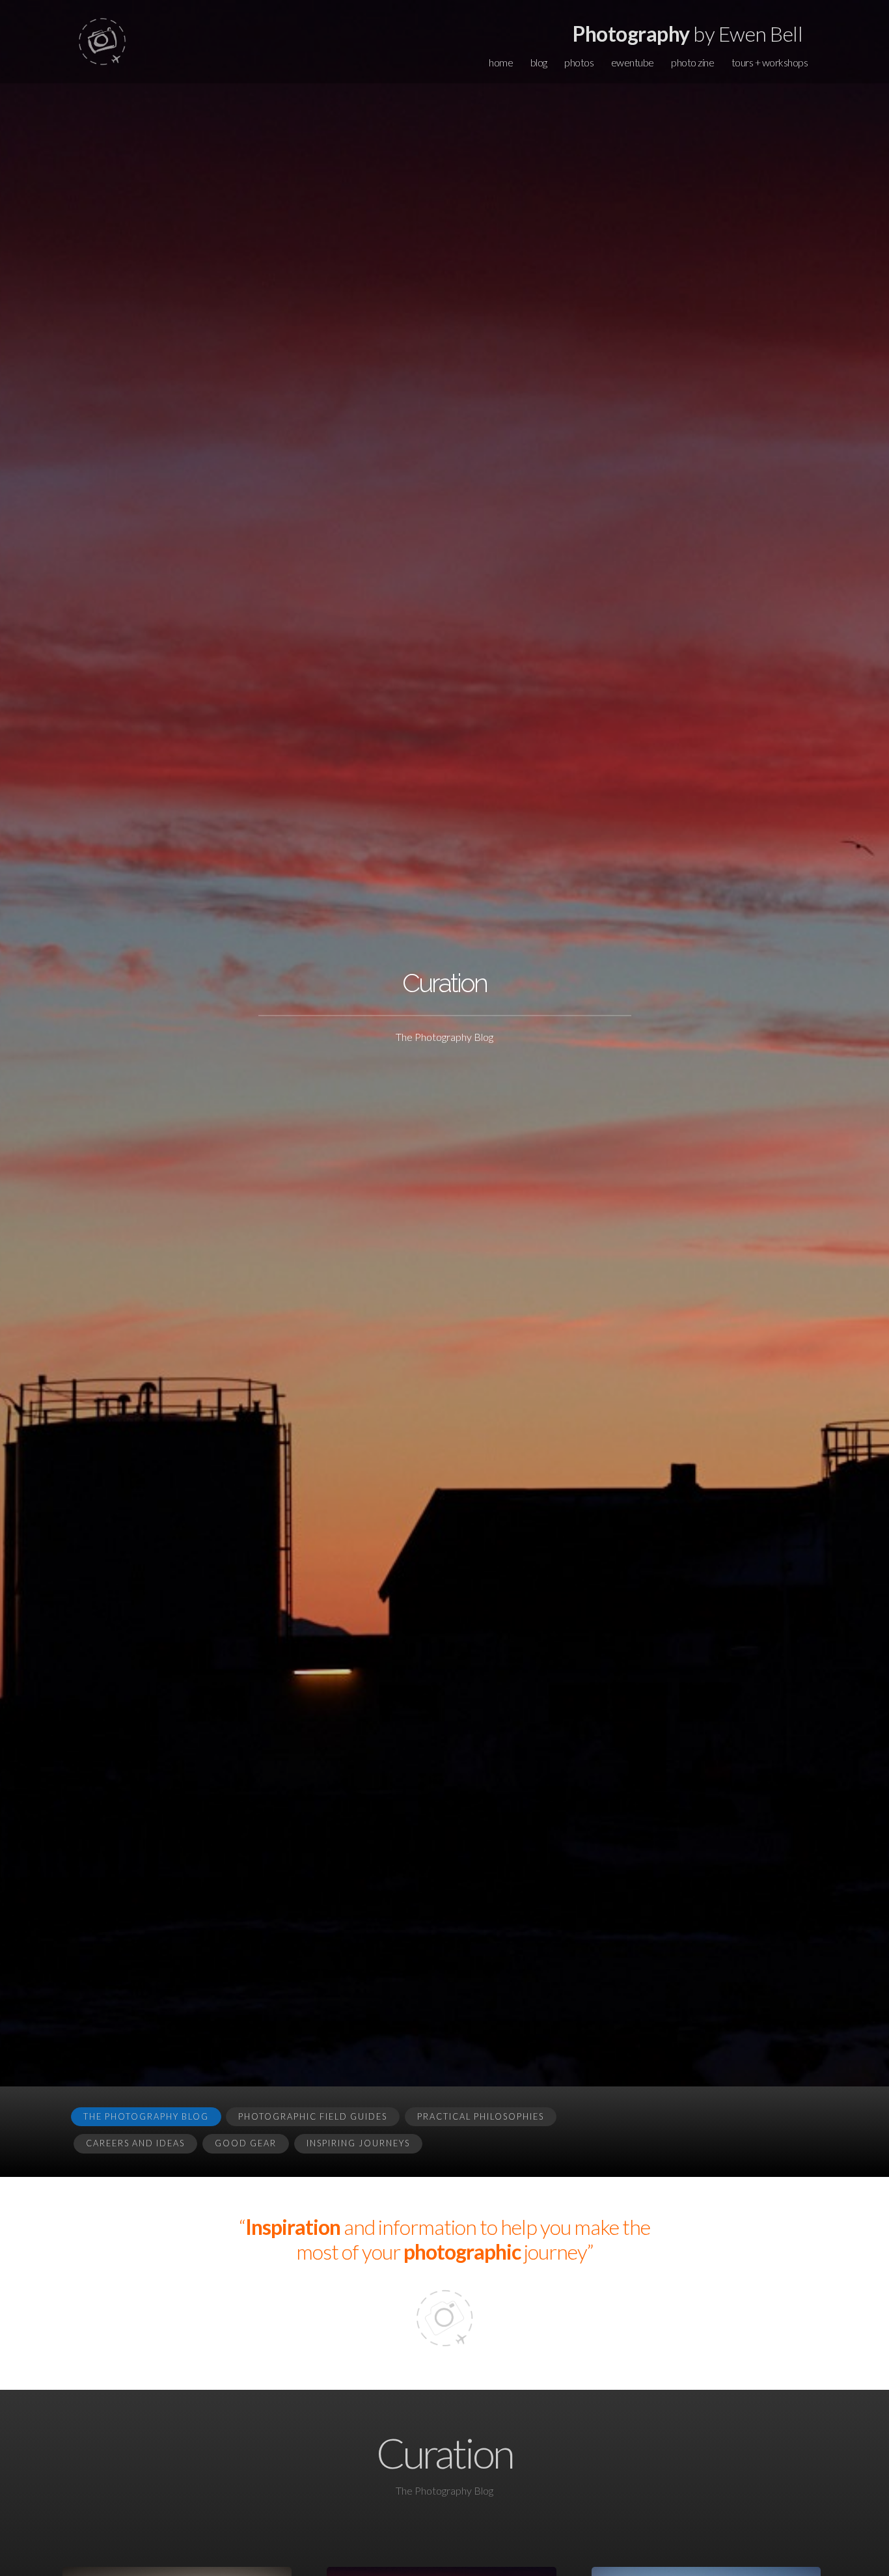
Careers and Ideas (135, 2143)
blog (539, 62)
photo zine (692, 62)
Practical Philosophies (481, 2116)
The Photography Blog (146, 2116)
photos (579, 62)
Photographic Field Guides (313, 2116)
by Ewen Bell (688, 34)
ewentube (633, 62)
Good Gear (246, 2143)
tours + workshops (770, 62)
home (501, 62)
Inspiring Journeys (358, 2143)
